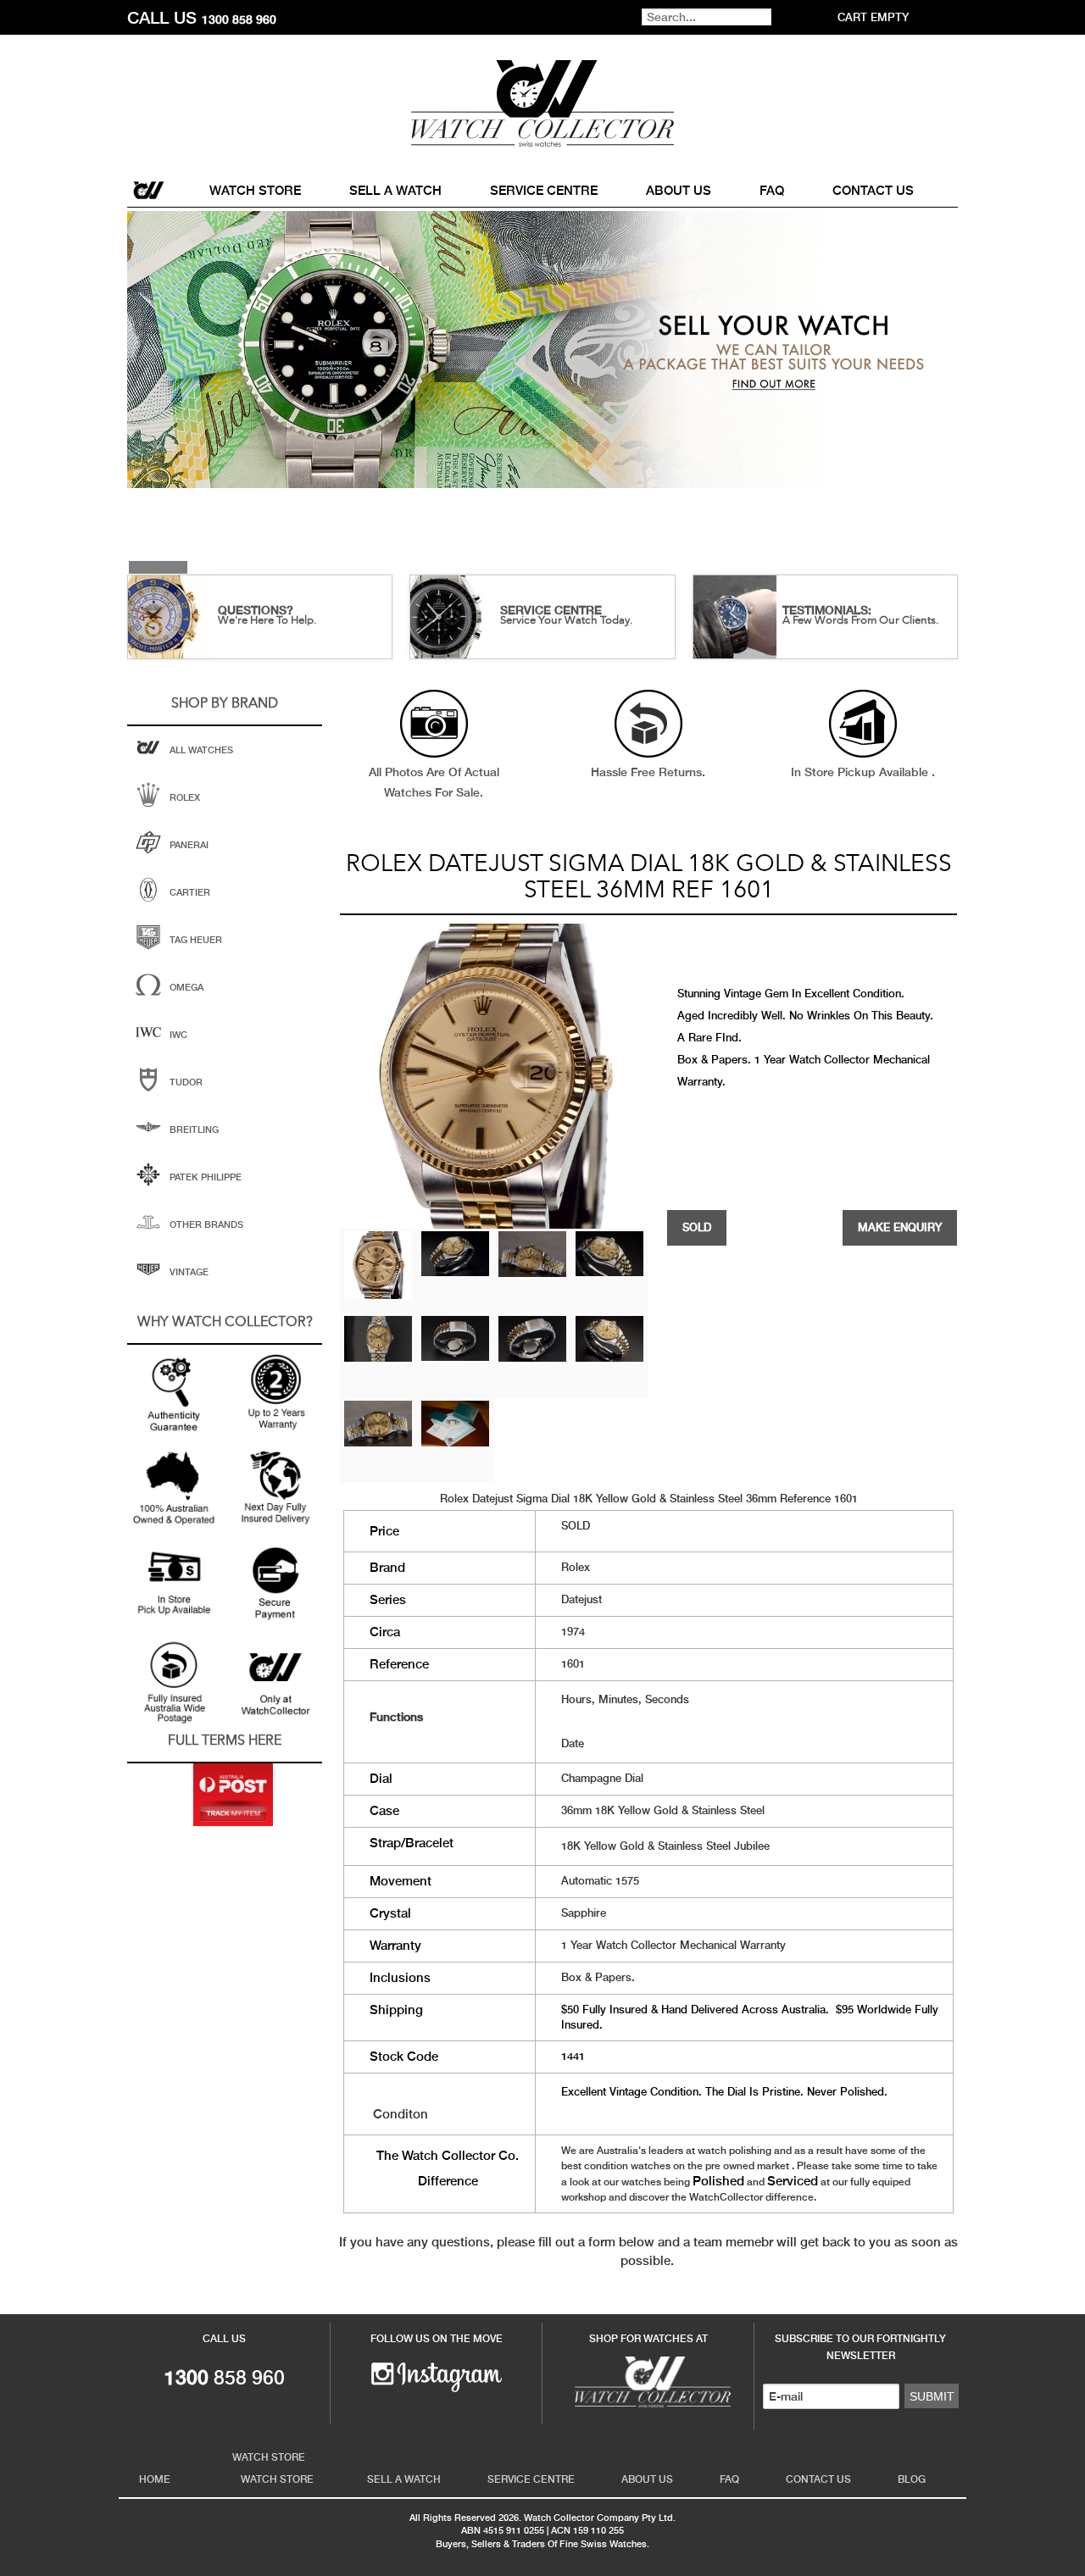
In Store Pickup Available (861, 772)
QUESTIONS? (256, 610)
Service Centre (544, 190)
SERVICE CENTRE (551, 610)
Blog (912, 2479)
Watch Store (255, 190)
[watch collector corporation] (542, 103)
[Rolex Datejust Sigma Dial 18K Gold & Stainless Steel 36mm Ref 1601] (378, 1264)
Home (150, 190)
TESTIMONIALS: (827, 610)
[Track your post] (233, 1795)
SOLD (697, 1227)
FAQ (772, 190)
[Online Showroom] (648, 2380)
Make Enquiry (900, 1227)
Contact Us (873, 190)
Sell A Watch (395, 190)
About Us (679, 190)
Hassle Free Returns (646, 772)
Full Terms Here (225, 1741)
